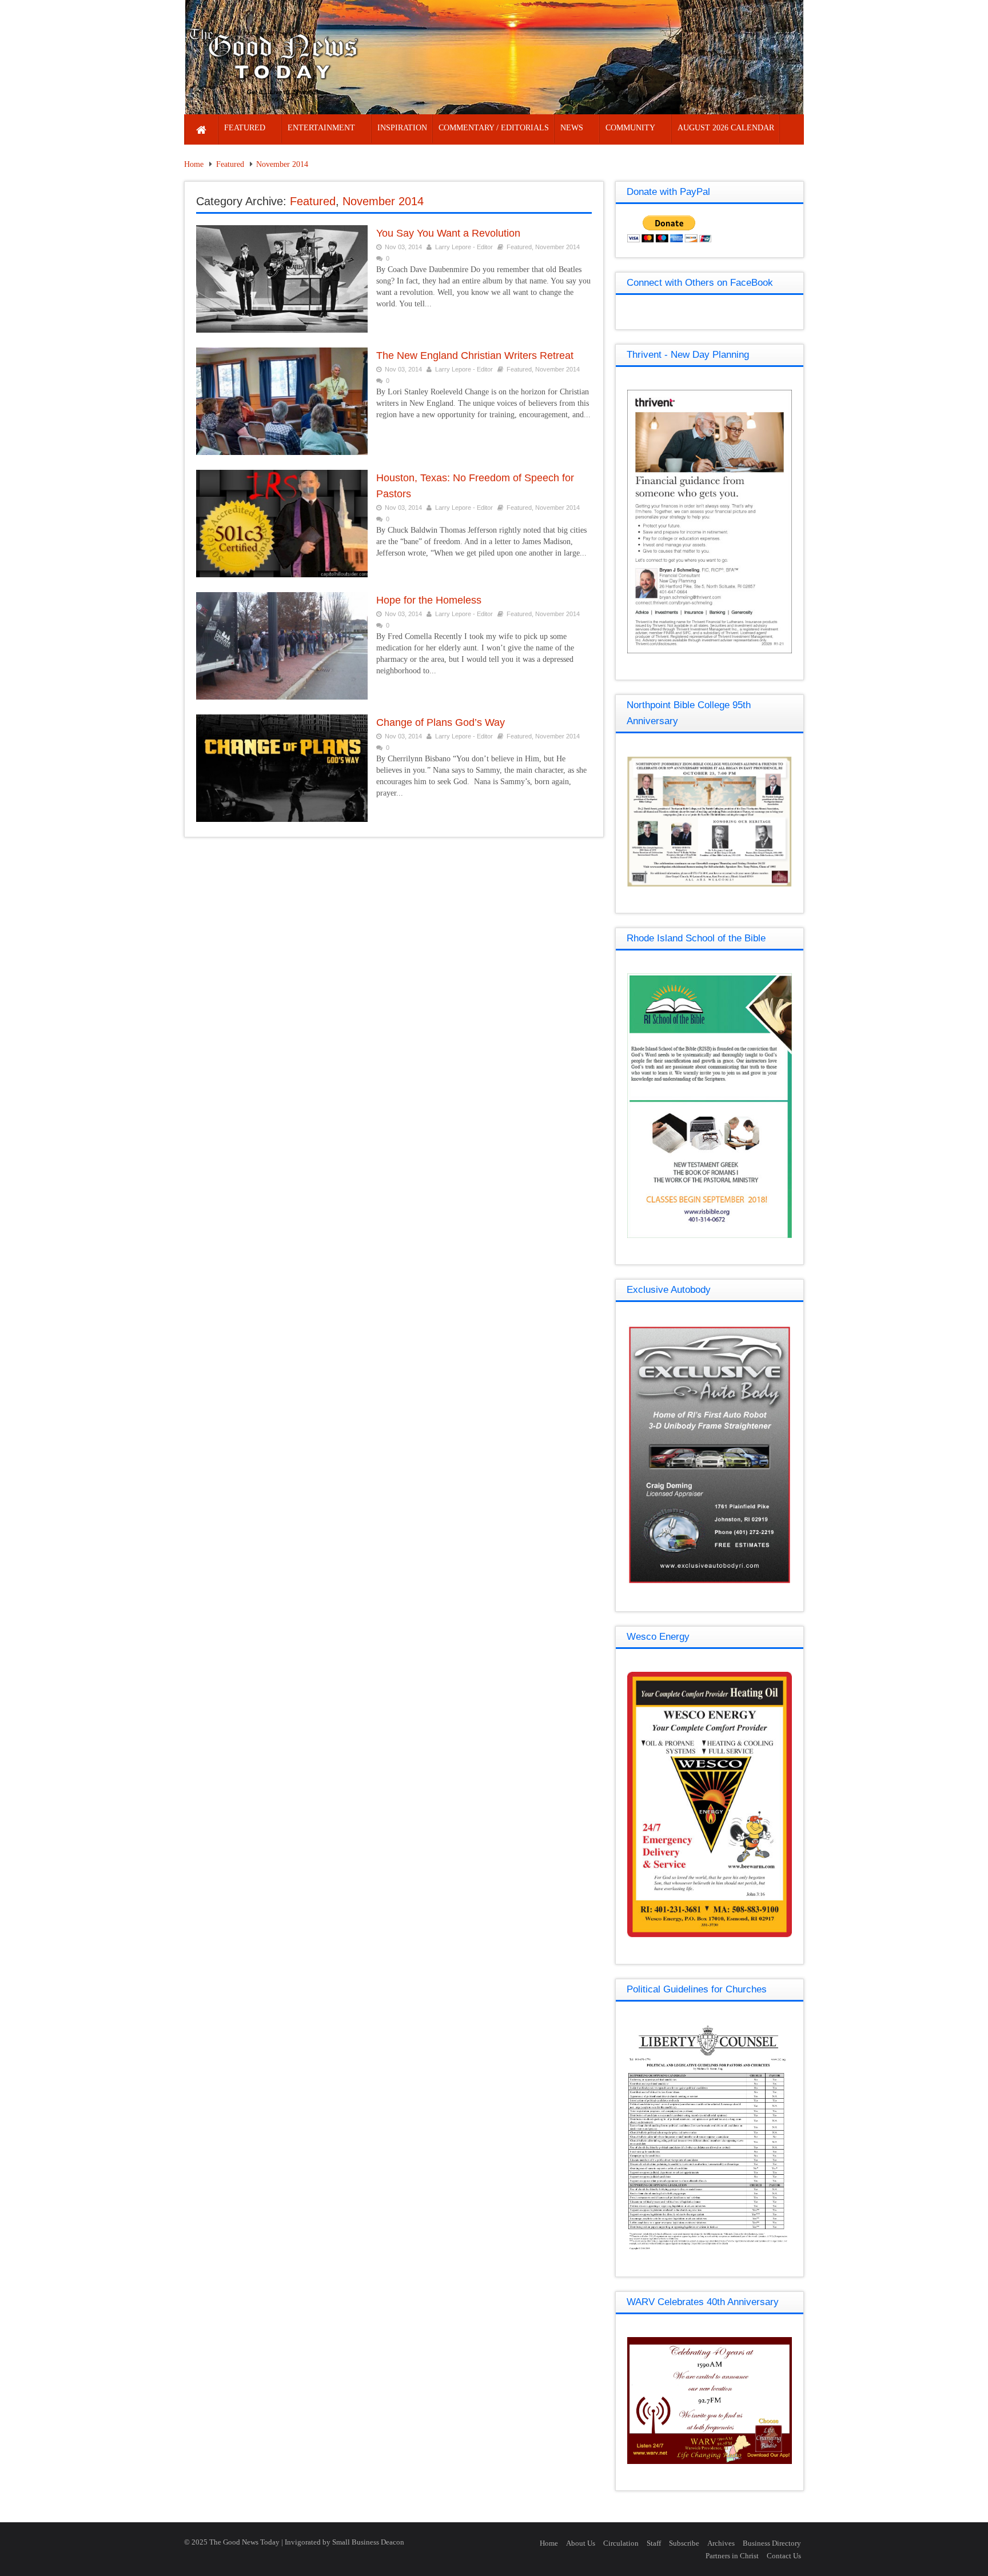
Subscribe (684, 2543)
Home (194, 164)
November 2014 (282, 164)
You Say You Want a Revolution (448, 233)
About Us (581, 2543)
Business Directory (772, 2543)
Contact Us (784, 2556)
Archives (721, 2543)
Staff (654, 2543)
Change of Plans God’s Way (441, 722)
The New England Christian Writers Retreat (475, 356)
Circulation (621, 2543)
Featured (230, 164)
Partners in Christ (732, 2556)
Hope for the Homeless (429, 600)
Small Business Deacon (368, 2542)
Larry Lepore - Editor (464, 247)
